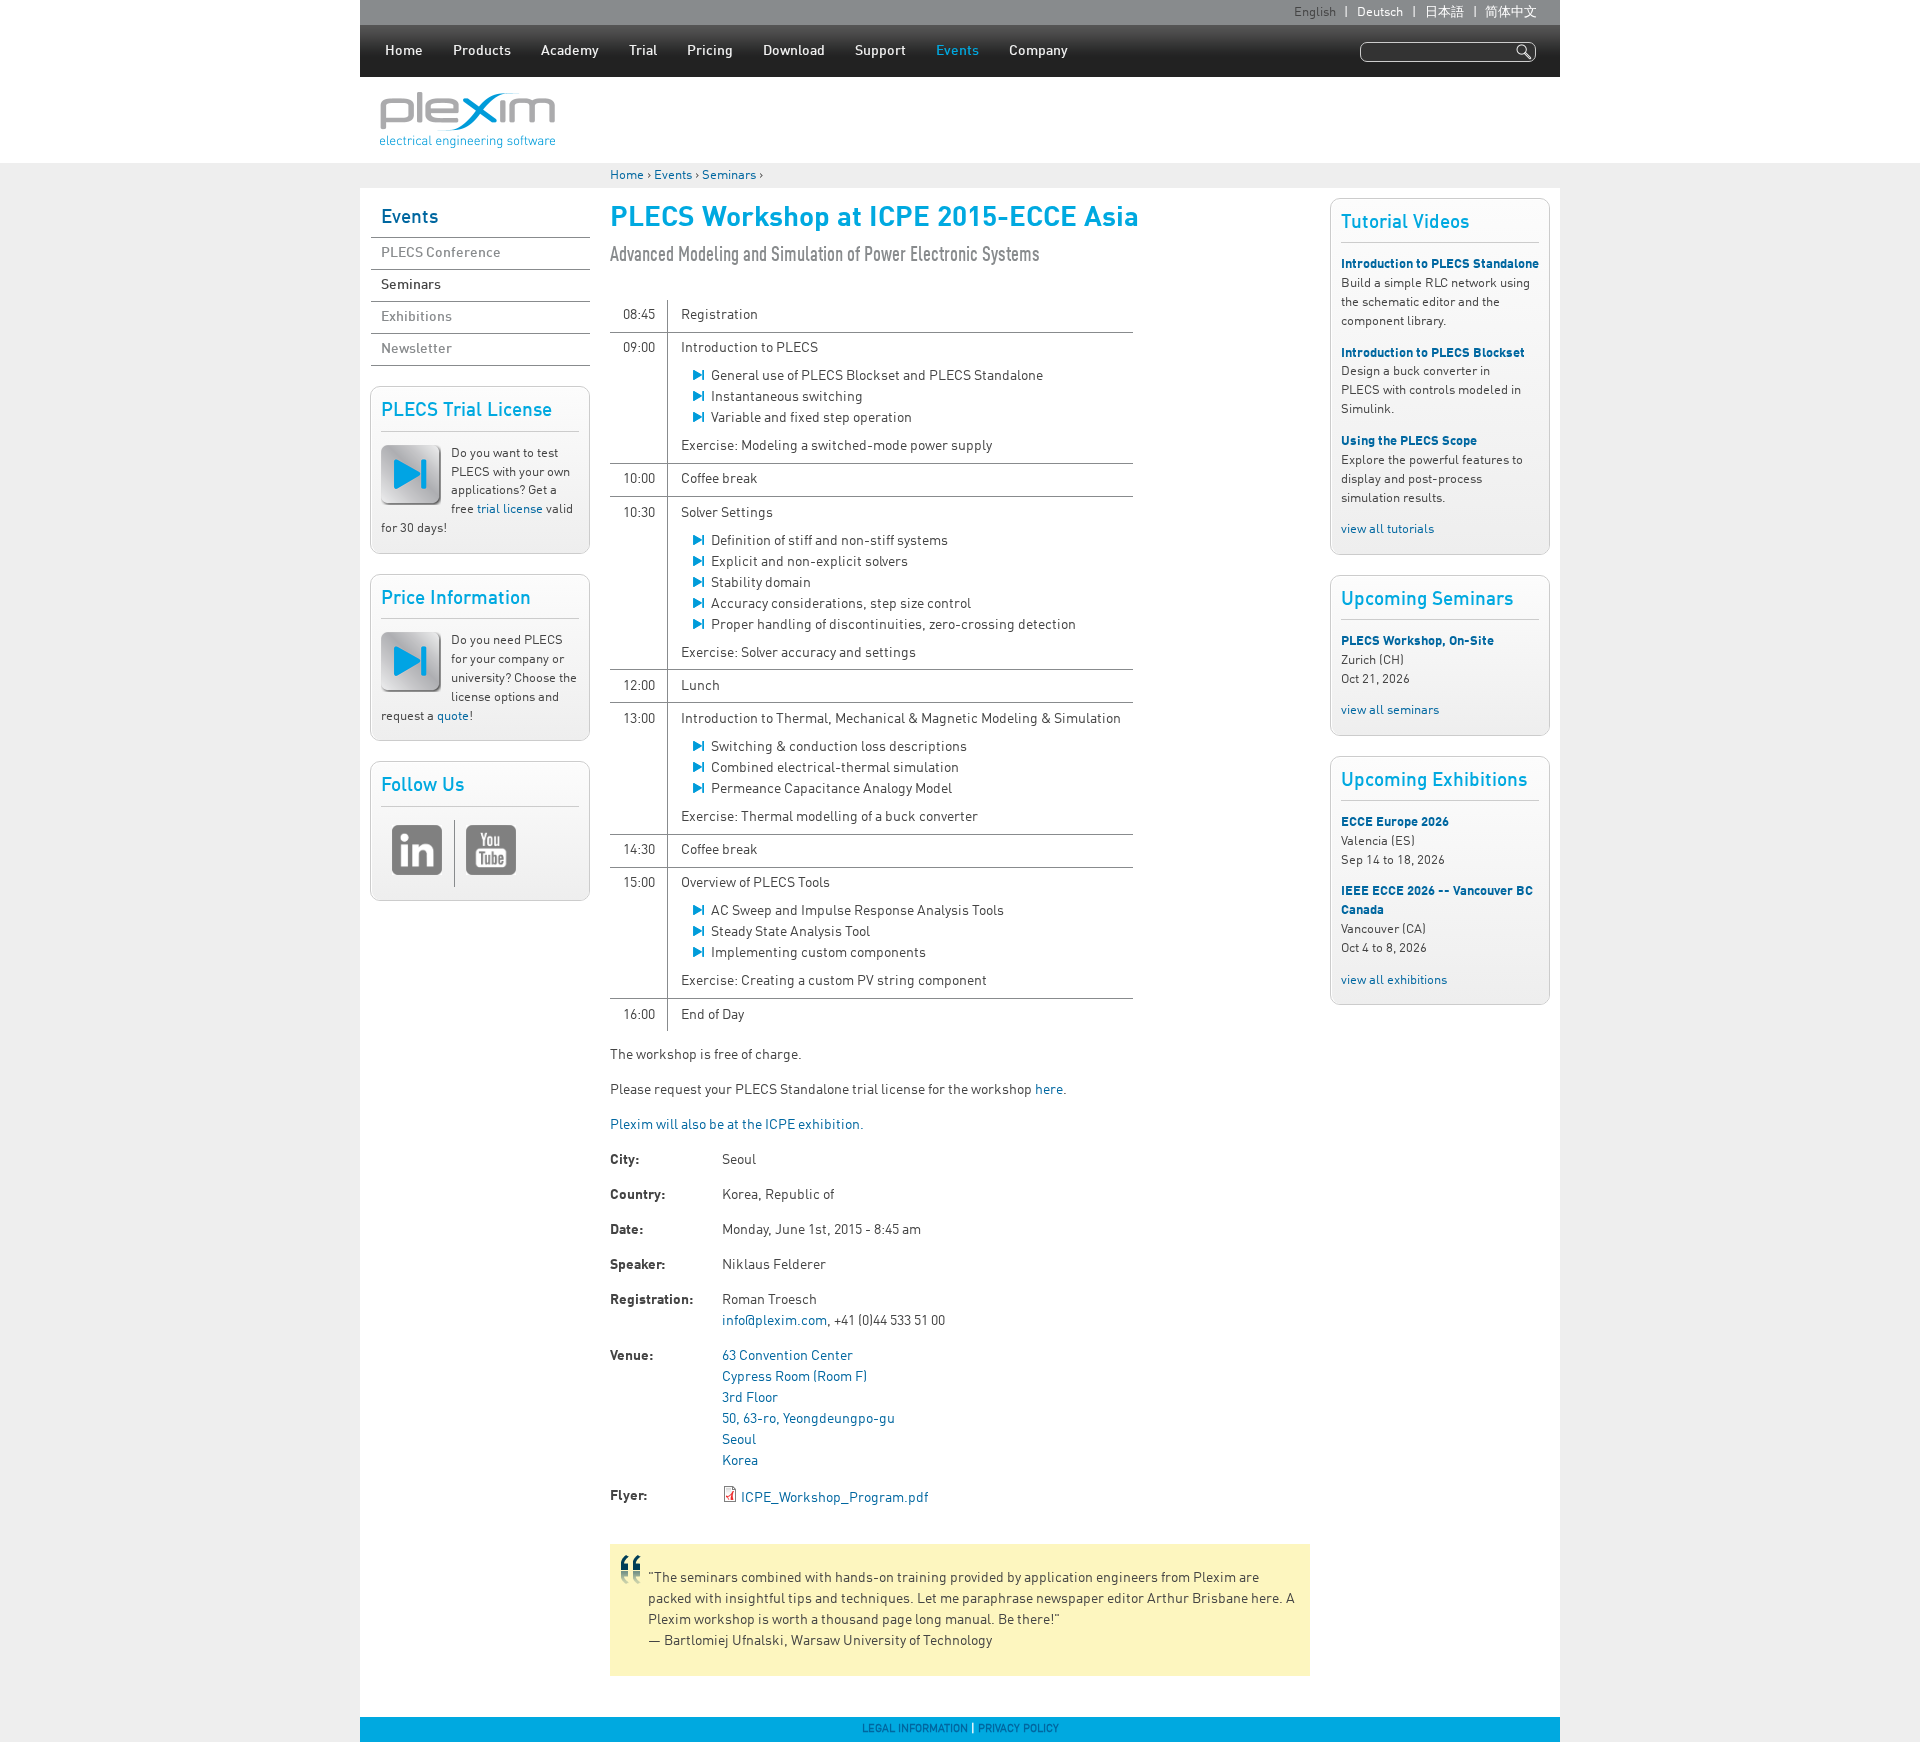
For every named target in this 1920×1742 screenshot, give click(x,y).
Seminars (729, 175)
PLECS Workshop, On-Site (1417, 641)
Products (482, 51)
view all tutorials (1387, 529)
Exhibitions (416, 317)
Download (794, 51)
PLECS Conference (441, 253)
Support (880, 51)
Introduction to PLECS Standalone (1440, 264)
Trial (643, 51)
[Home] (467, 120)
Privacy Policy (1018, 1729)
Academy (570, 51)
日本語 (1444, 12)
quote (453, 716)
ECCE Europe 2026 (1395, 822)
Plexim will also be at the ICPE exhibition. (737, 1125)
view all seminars (1390, 710)
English (1315, 12)
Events (957, 51)
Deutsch (1380, 12)
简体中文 (1511, 12)
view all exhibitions (1394, 980)
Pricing (710, 51)
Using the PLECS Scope (1409, 441)
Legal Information (915, 1729)
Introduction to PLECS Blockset (1433, 353)
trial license (510, 509)
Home (404, 51)
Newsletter (416, 349)
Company (1038, 51)
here (1049, 1090)
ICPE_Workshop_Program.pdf (834, 1498)
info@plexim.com (774, 1321)
